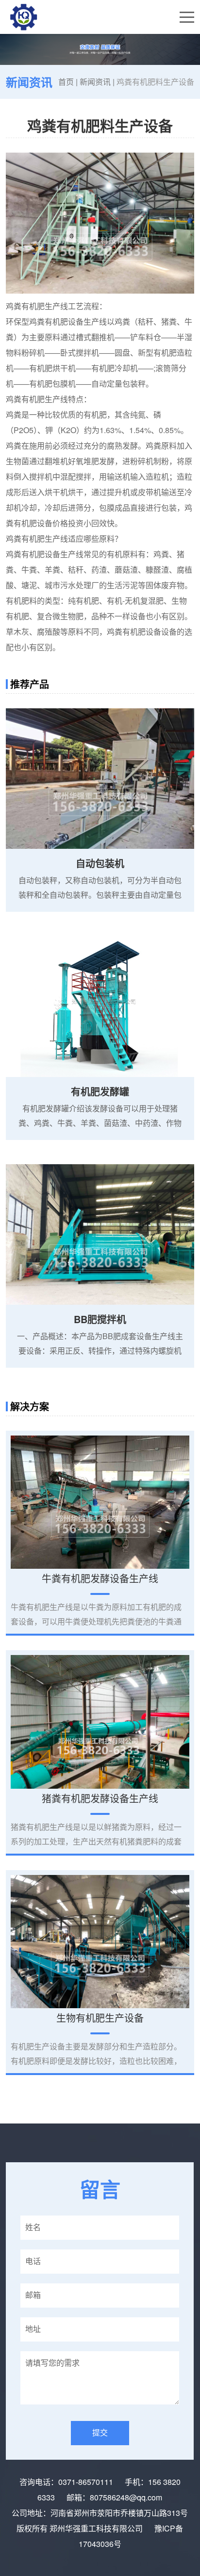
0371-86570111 (86, 2482)
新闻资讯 (95, 82)
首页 (66, 82)
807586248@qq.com (126, 2497)
